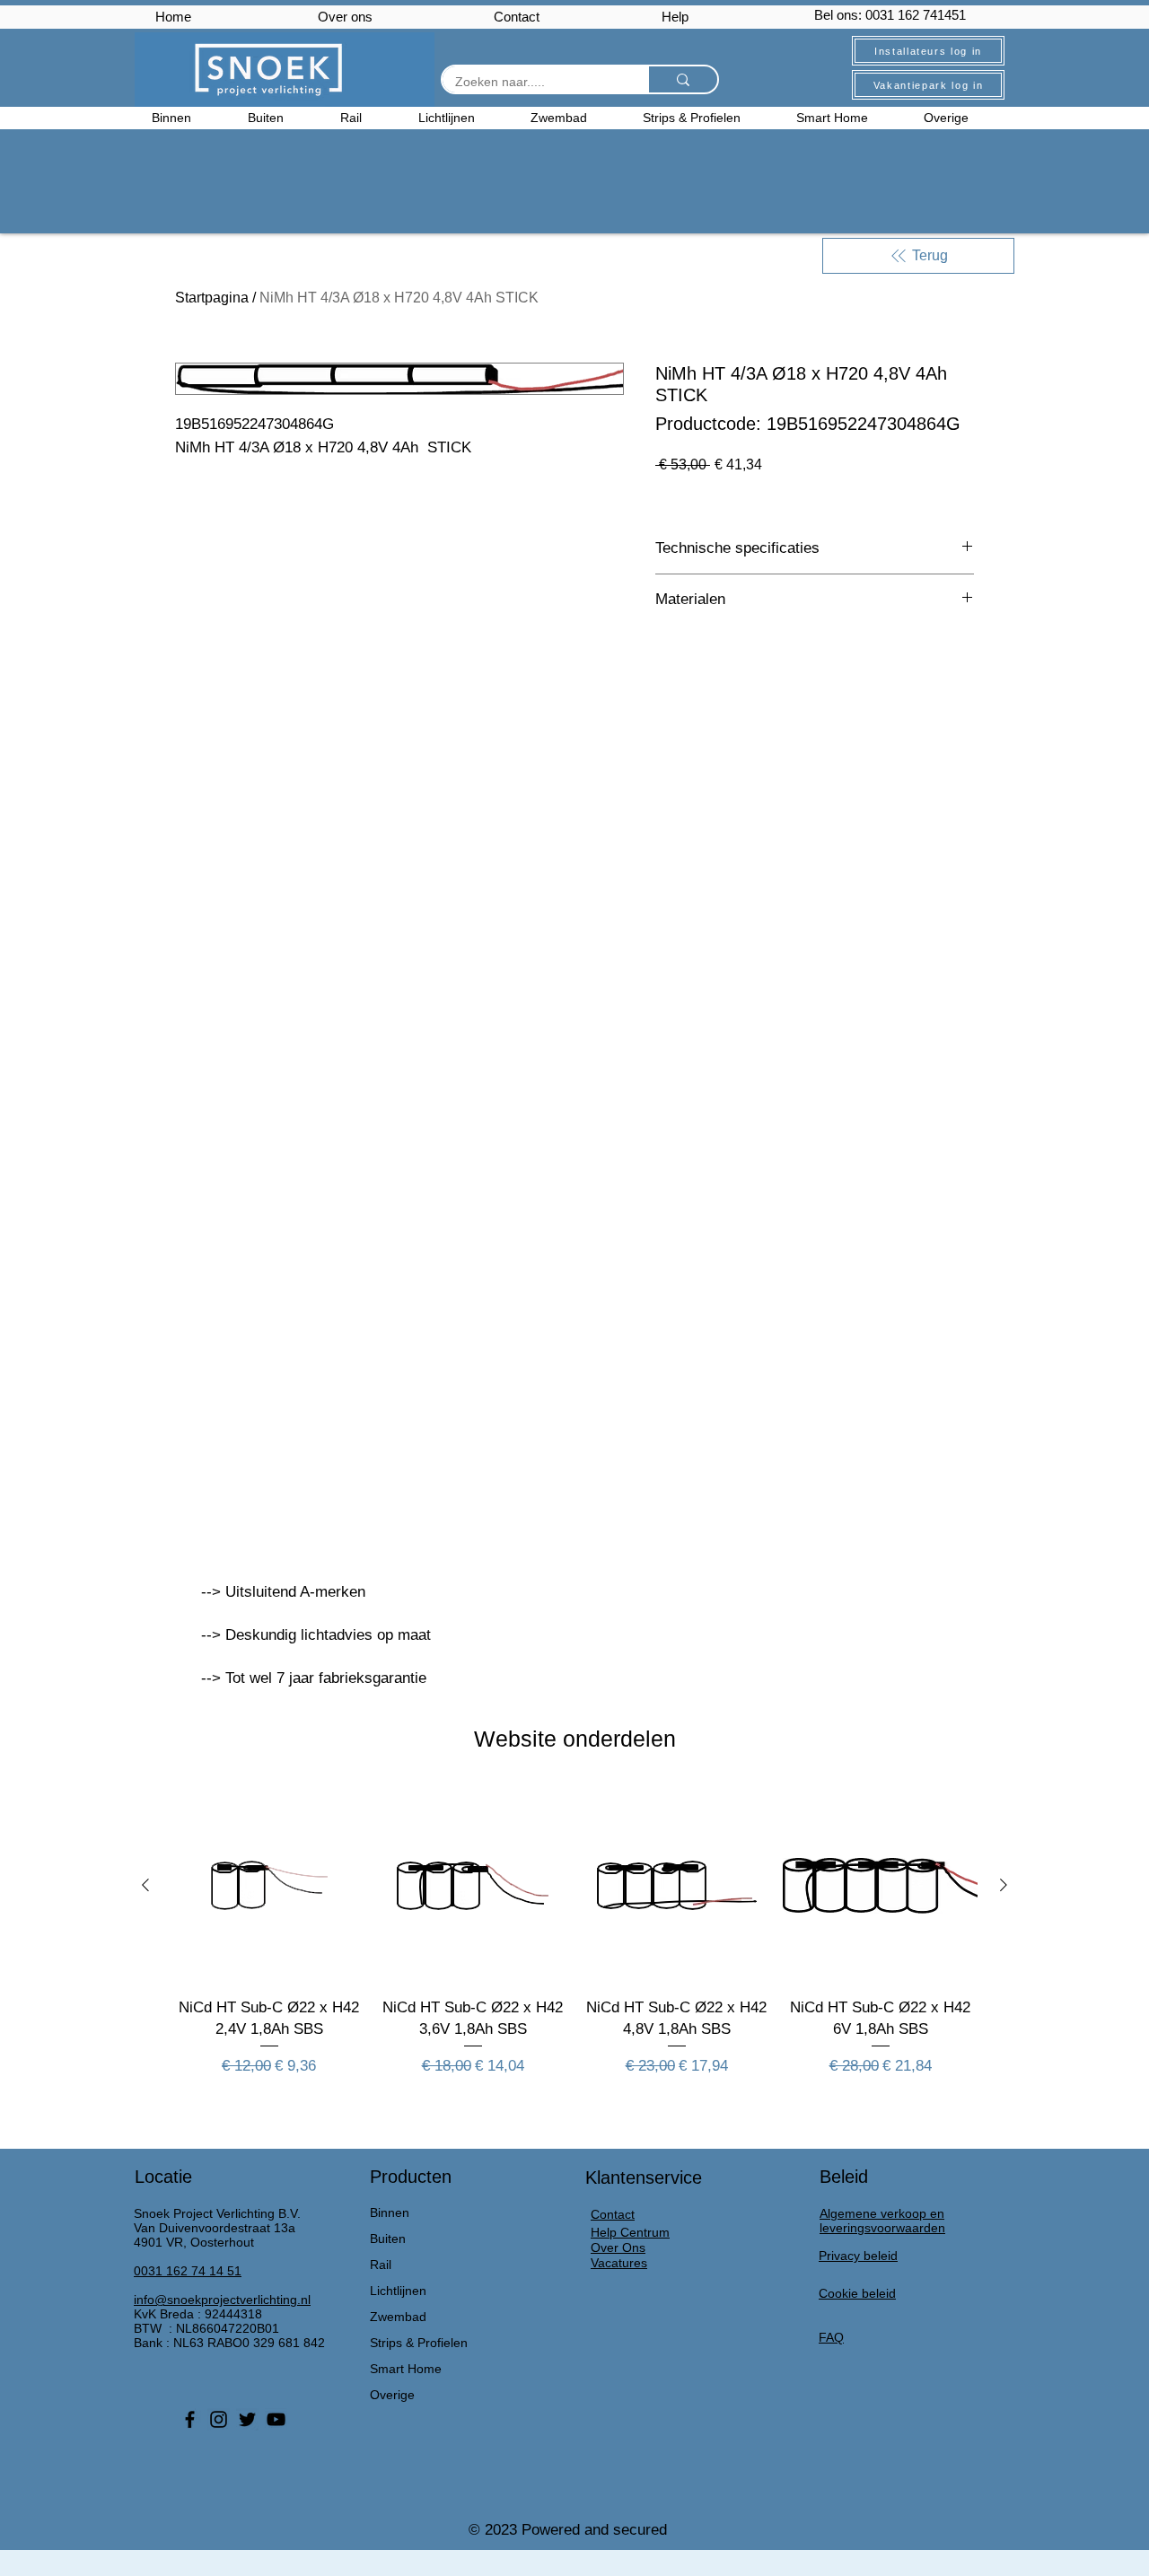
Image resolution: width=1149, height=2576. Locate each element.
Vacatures (619, 2263)
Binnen (390, 2212)
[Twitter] (247, 2419)
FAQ (831, 2337)
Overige (392, 2395)
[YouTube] (276, 2419)
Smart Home (406, 2369)
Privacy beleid (858, 2256)
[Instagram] (219, 2419)
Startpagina (212, 298)
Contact (517, 17)
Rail (381, 2265)
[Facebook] (190, 2419)
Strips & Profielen (419, 2343)
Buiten (388, 2239)
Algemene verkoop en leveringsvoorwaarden (882, 2221)
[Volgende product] (1004, 1885)
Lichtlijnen (398, 2291)
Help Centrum (630, 2232)
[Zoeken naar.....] (682, 79)
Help (675, 17)
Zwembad (398, 2317)
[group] (574, 1943)
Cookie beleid (857, 2293)
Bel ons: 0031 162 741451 (890, 15)
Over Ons (618, 2247)
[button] (960, 118)
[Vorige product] (145, 1885)
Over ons (345, 17)
